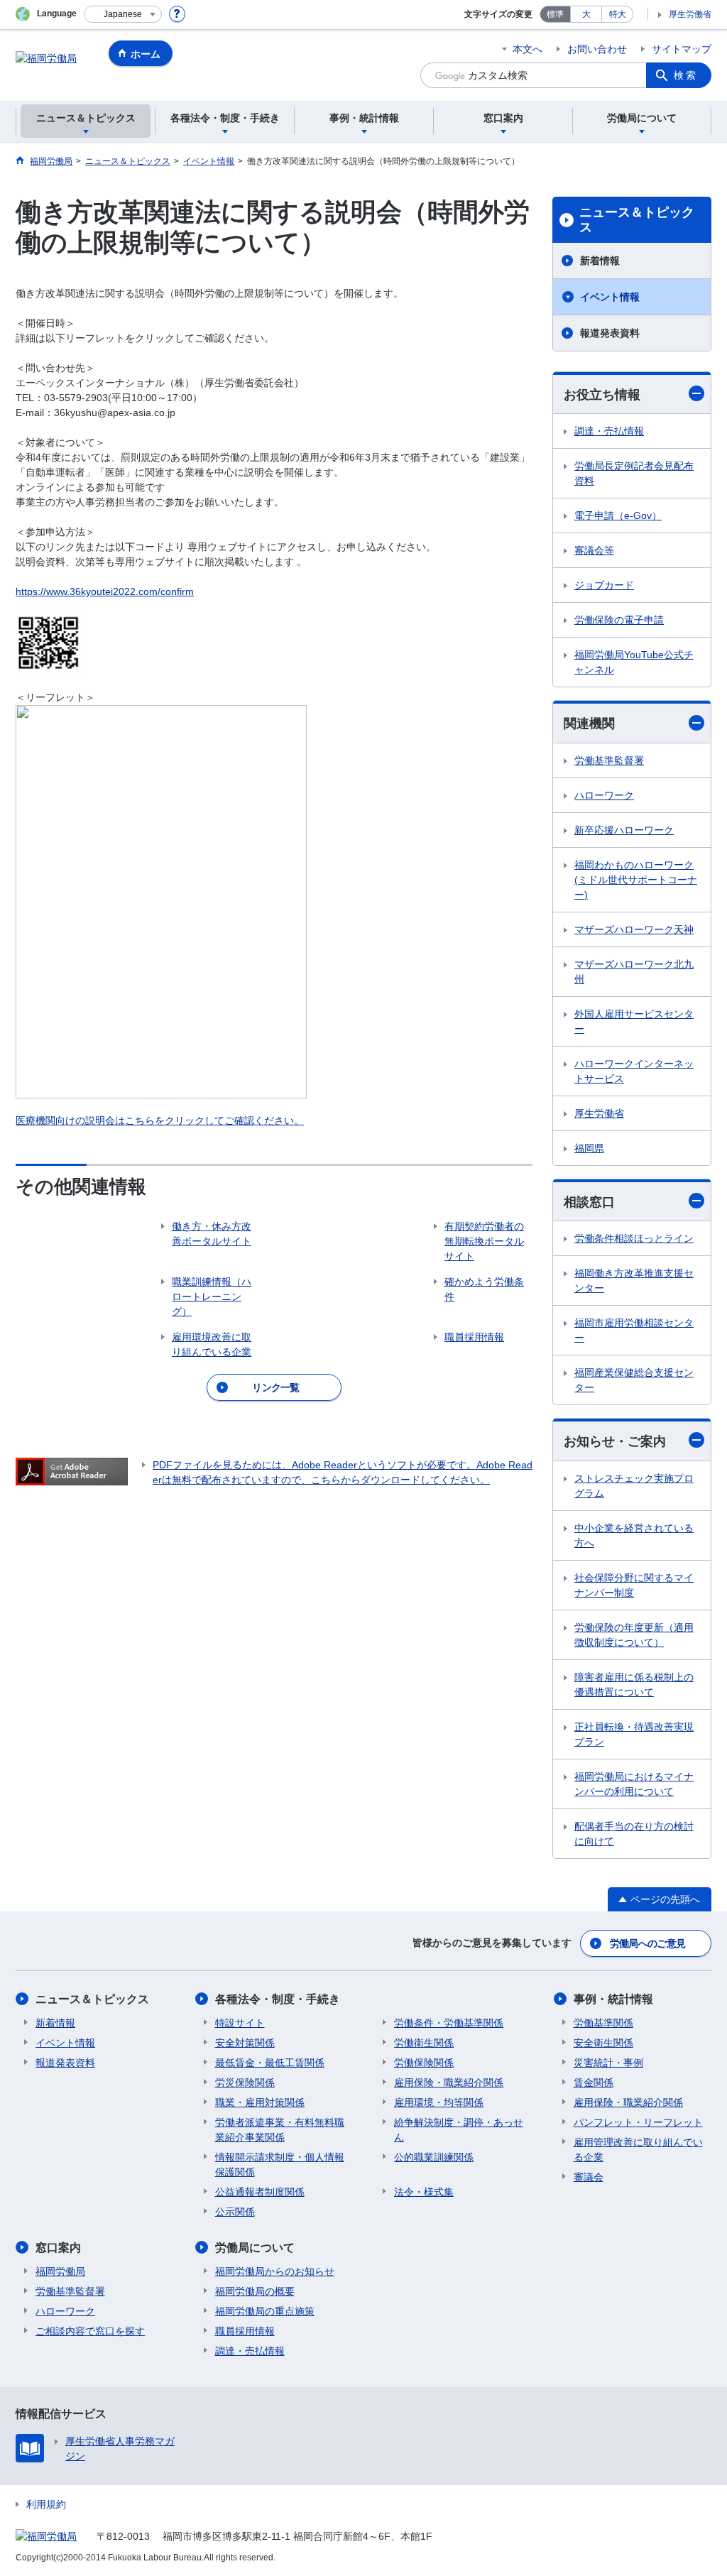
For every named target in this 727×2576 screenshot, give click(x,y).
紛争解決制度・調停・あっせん (459, 2130)
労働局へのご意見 (647, 1943)
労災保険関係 (245, 2083)
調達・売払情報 (609, 431)
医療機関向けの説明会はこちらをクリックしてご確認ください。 (160, 1120)
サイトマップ (682, 49)
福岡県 (589, 1148)
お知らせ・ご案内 (615, 1441)
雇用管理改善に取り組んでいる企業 (638, 2150)
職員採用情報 (245, 2331)
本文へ (528, 49)
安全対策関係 (245, 2043)
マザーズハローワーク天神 (634, 929)
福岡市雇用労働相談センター (634, 1330)
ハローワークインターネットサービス (634, 1071)
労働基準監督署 (609, 760)
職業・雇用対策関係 (260, 2102)
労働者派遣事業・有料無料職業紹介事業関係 (280, 2130)
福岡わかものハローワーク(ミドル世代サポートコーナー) (636, 880)
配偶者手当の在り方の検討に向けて (634, 1834)
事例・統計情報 (613, 1999)
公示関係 (235, 2212)
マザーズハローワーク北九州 (634, 972)
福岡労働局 (60, 2271)
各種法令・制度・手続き (278, 1999)
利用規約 (46, 2504)
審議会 (589, 2177)
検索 (686, 75)
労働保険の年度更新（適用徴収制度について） (634, 1635)
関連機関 (589, 724)
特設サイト (240, 2023)
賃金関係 (594, 2083)
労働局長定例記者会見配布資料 (634, 473)
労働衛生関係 (424, 2043)
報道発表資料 (610, 333)
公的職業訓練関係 (434, 2157)
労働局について (255, 2248)
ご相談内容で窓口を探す (90, 2331)
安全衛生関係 (603, 2043)
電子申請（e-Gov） (618, 515)
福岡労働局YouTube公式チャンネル (634, 662)
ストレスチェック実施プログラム (634, 1486)
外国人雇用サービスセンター (634, 1021)
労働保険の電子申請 (619, 620)
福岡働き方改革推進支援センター (634, 1281)
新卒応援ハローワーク (624, 830)
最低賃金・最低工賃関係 (270, 2063)
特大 (618, 14)
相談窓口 (589, 1202)
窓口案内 (58, 2248)
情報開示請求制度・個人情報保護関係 (280, 2165)
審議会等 (594, 550)
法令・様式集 (424, 2192)
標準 (555, 14)
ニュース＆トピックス (637, 220)
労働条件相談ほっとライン (634, 1238)
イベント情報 (610, 297)
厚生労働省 (690, 14)
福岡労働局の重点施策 (265, 2311)
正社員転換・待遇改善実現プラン (634, 1734)
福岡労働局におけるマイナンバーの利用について (634, 1784)
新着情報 (600, 261)
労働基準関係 (603, 2023)
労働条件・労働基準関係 (449, 2023)
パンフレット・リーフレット (638, 2122)
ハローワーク (604, 795)
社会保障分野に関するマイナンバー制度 (634, 1585)
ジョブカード (604, 585)
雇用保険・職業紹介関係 (449, 2083)
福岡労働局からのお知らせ (275, 2271)
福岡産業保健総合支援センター (634, 1380)
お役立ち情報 (602, 395)
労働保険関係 (424, 2063)
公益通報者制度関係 (260, 2192)
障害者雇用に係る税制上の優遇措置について (634, 1685)
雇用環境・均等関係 (439, 2102)
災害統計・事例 (608, 2063)
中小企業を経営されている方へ (634, 1535)
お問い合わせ (597, 49)
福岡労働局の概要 (255, 2291)
